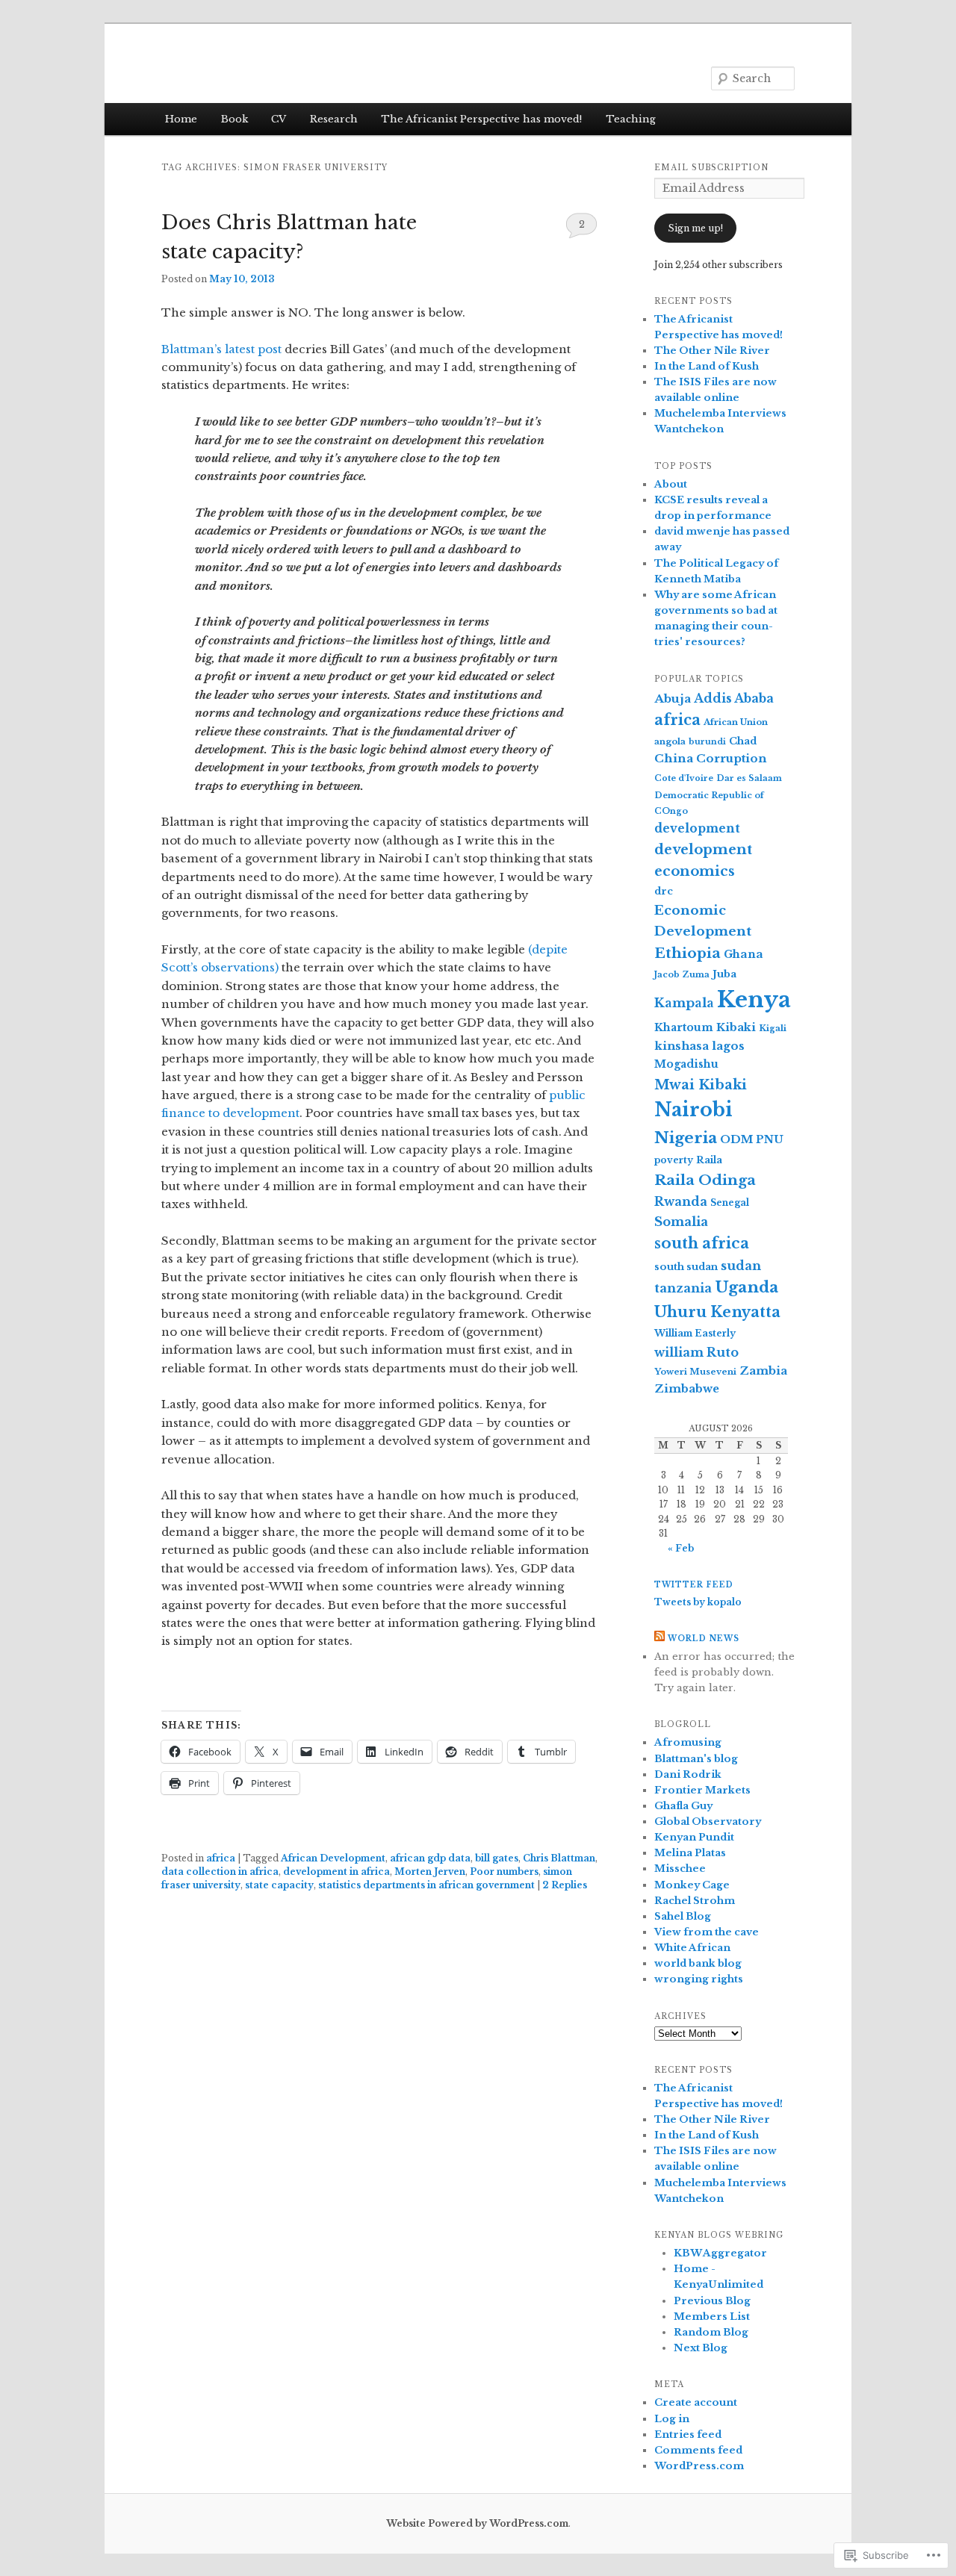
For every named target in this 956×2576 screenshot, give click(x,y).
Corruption (731, 759)
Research (334, 119)
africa (221, 1858)
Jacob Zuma (682, 974)
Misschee (680, 1869)
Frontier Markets (702, 1790)
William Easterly (695, 1333)
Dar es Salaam (749, 778)
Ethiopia (687, 953)
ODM (736, 1139)
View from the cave (707, 1932)
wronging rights (699, 1979)
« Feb (681, 1548)
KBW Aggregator (720, 2253)
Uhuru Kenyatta (717, 1312)
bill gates (497, 1858)
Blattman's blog (696, 1759)
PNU (770, 1139)
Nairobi (693, 1110)
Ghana (744, 954)
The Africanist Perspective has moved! (481, 119)
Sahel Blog (683, 1916)
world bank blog (698, 1963)
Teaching (631, 119)
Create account (696, 2402)
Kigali (773, 1028)
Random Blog (711, 2332)
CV (279, 119)
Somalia (681, 1222)
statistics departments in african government (426, 1885)
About (671, 484)
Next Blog (701, 2348)
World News (704, 1639)
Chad (743, 741)
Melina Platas (690, 1853)
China (674, 758)
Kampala (684, 1003)
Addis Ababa (734, 699)
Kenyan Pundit (694, 1837)
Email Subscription (711, 168)
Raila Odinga (705, 1180)
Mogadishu (686, 1064)
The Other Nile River (712, 351)
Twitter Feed (694, 1585)
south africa (702, 1243)
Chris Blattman (559, 1858)
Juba (724, 974)
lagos (728, 1046)
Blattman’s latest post (221, 349)
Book (235, 119)
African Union (736, 722)
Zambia (763, 1371)
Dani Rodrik (688, 1774)
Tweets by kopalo (698, 1602)
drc (664, 891)
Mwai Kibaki (701, 1085)
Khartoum (684, 1027)
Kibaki (736, 1027)
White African (692, 1948)
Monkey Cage (692, 1885)
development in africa (336, 1872)
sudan (741, 1266)
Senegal (730, 1203)
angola (670, 741)
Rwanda (681, 1201)
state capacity (279, 1885)
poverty (674, 1160)
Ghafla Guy (683, 1806)
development (697, 828)
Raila (709, 1160)
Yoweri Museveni (695, 1372)
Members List (712, 2317)
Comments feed (698, 2450)
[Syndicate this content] (659, 1639)
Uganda (747, 1287)
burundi (707, 742)
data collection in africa (220, 1872)
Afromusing (688, 1742)
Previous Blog (712, 2301)
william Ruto (696, 1352)
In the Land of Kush (707, 366)
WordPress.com (699, 2466)
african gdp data (430, 1858)
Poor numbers (504, 1872)
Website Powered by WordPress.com (477, 2523)
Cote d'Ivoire (684, 778)
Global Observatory (708, 1821)
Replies (565, 1885)
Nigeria (686, 1138)
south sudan (686, 1267)
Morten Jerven (430, 1872)
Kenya (754, 1000)
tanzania (683, 1288)
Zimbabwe (687, 1389)
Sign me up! (695, 228)
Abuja (673, 699)
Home (181, 119)
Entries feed (688, 2435)
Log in (672, 2419)
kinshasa (682, 1046)
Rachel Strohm (695, 1901)
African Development (333, 1858)
